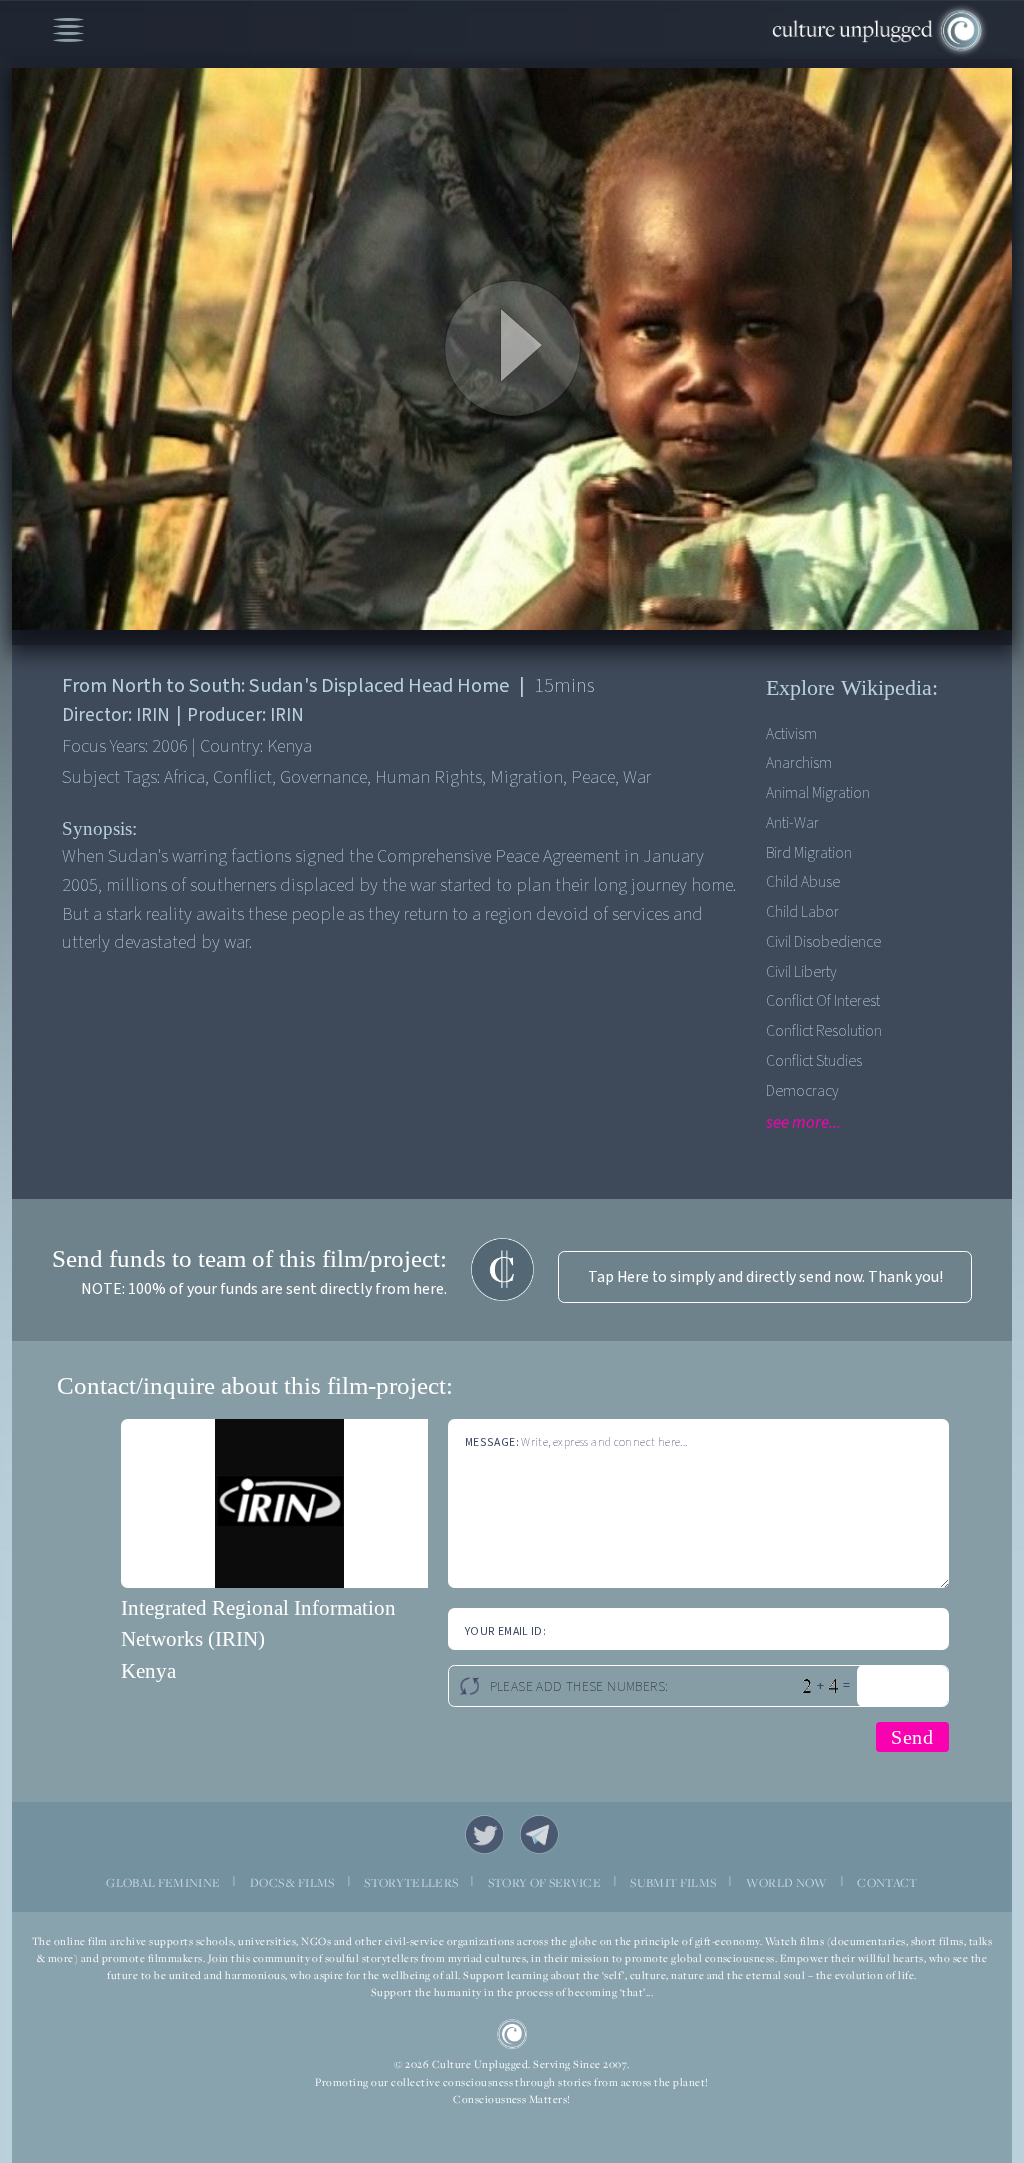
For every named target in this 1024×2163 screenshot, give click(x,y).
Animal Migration (818, 793)
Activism (791, 734)
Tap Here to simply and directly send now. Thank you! (765, 1277)
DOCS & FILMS (292, 1882)
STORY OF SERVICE (544, 1882)
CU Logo (512, 2034)
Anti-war (792, 823)
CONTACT (887, 1882)
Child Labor (802, 912)
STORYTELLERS (411, 1882)
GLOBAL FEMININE (163, 1882)
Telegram (539, 1834)
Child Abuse (803, 882)
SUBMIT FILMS (673, 1882)
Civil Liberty (801, 972)
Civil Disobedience (823, 942)
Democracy (802, 1091)
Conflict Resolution (824, 1031)
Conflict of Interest (823, 1001)
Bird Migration (809, 853)
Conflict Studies (814, 1061)
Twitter (484, 1834)
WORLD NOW (787, 1882)
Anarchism (799, 763)
